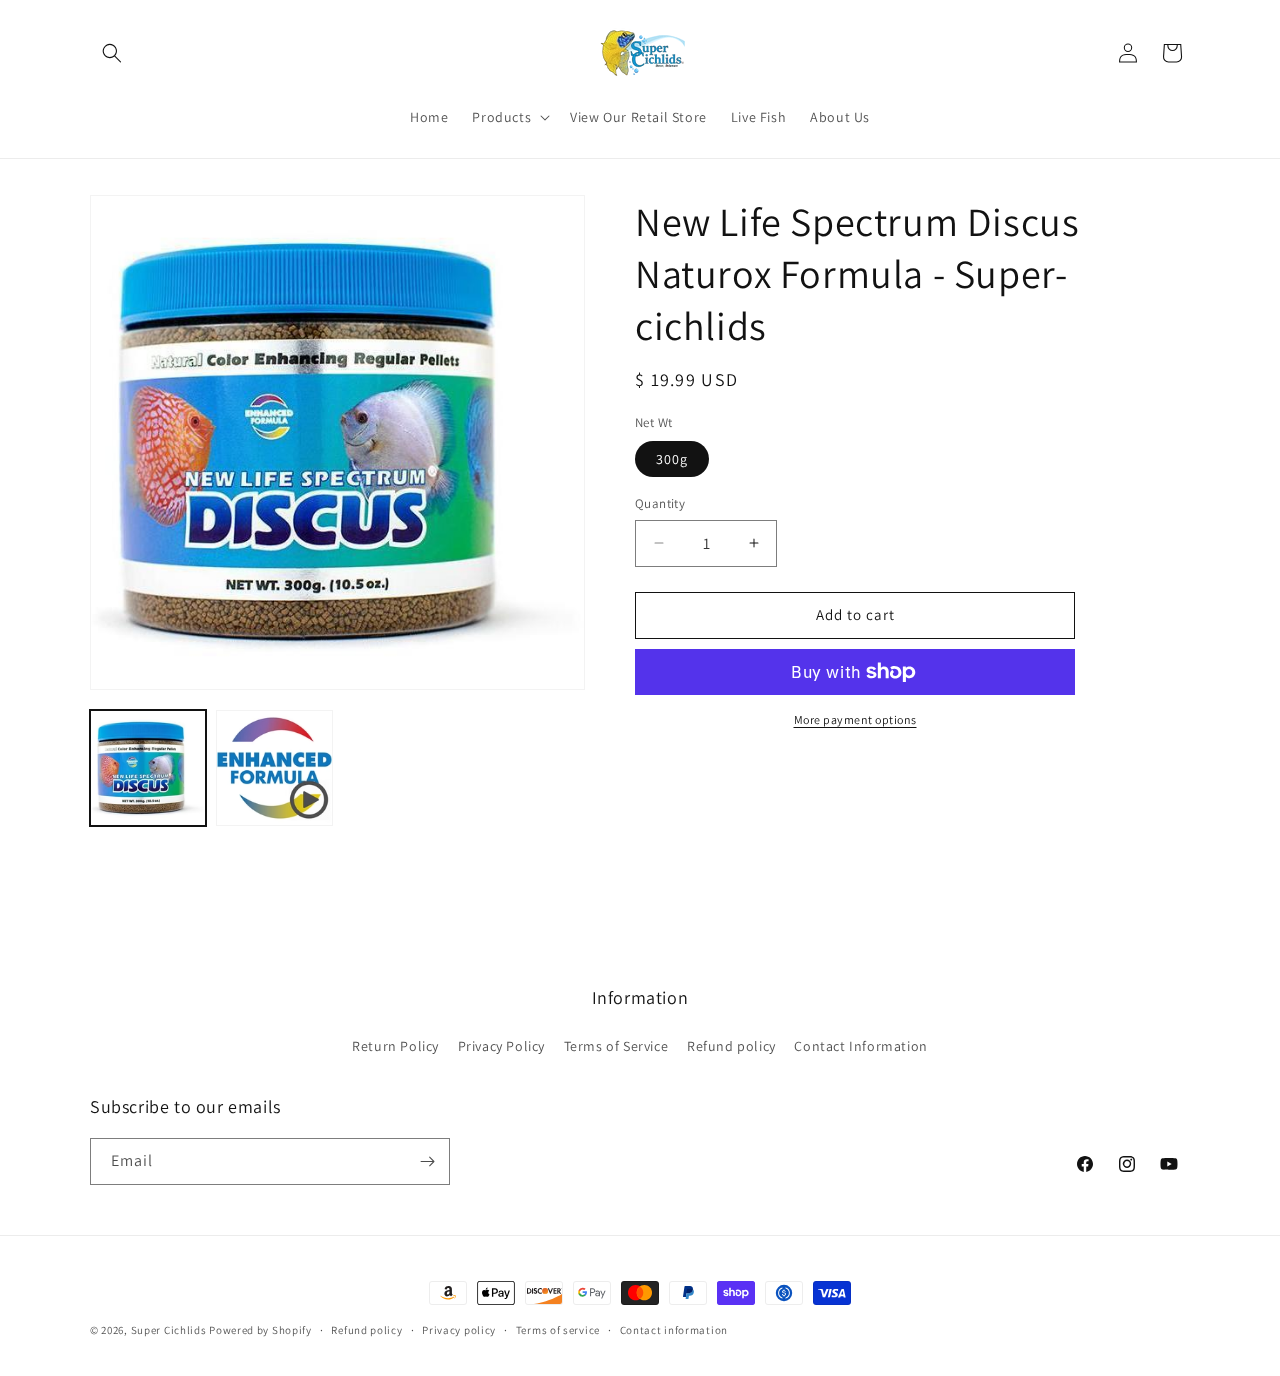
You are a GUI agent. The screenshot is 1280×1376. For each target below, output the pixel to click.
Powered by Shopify (260, 1330)
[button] (112, 53)
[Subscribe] (427, 1161)
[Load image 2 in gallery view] (274, 768)
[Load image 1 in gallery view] (148, 768)
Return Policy (395, 1046)
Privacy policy (459, 1330)
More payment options (855, 719)
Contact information (674, 1330)
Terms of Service (616, 1046)
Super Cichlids (169, 1330)
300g (672, 459)
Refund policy (731, 1046)
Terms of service (558, 1330)
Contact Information (860, 1046)
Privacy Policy (501, 1046)
